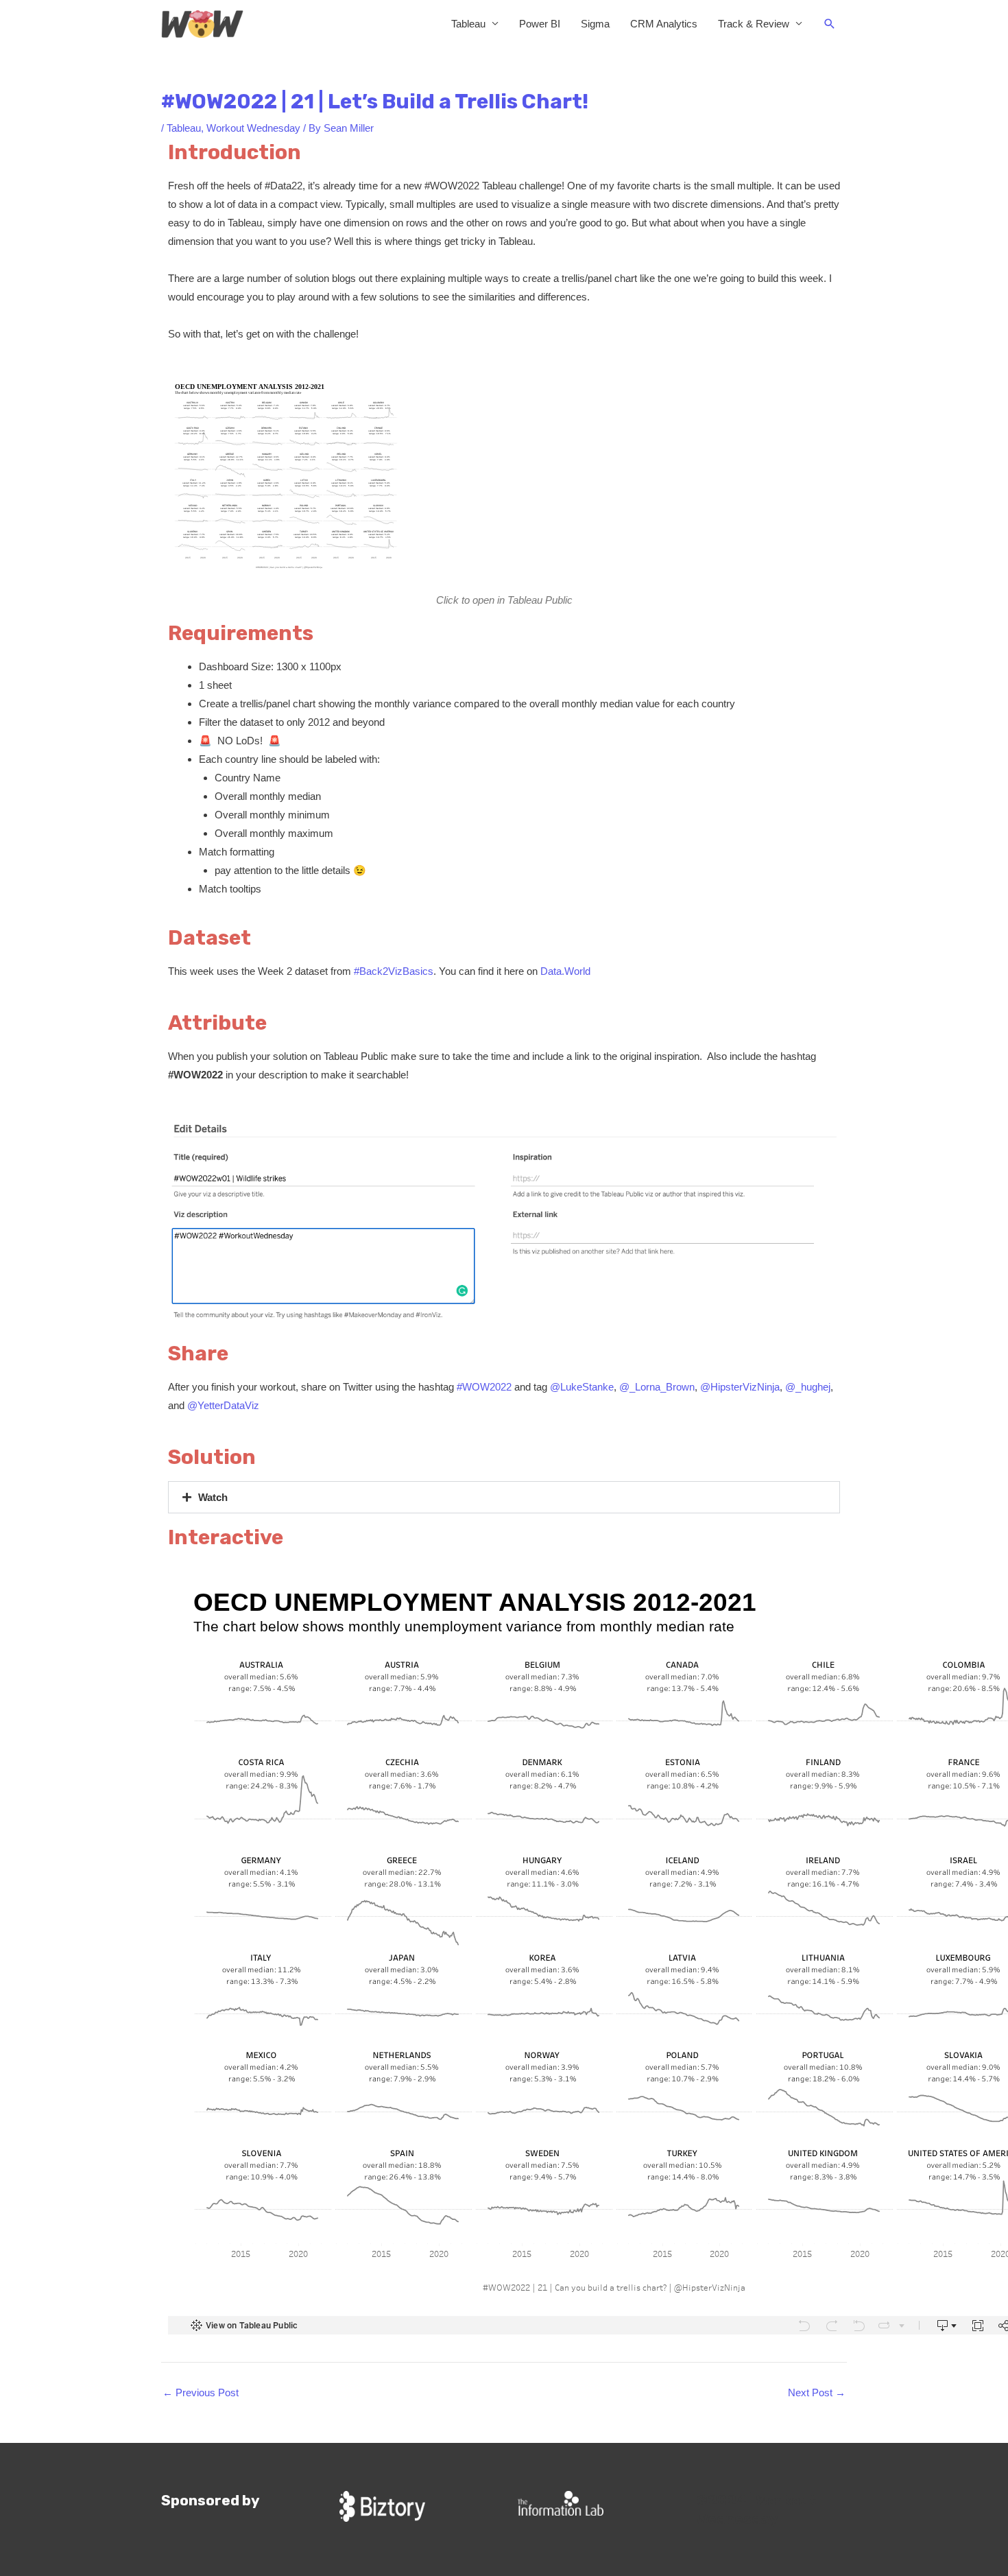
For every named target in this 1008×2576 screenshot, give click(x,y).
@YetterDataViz (223, 1405)
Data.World (565, 971)
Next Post (817, 2392)
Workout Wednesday (253, 128)
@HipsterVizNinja (740, 1387)
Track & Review (754, 24)
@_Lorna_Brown (657, 1387)
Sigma (595, 24)
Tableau (468, 24)
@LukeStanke (582, 1387)
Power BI (540, 24)
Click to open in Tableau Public (504, 600)
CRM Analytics (664, 24)
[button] (830, 24)
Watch (213, 1497)
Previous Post (201, 2392)
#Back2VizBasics (394, 971)
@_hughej (808, 1387)
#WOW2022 (484, 1387)
